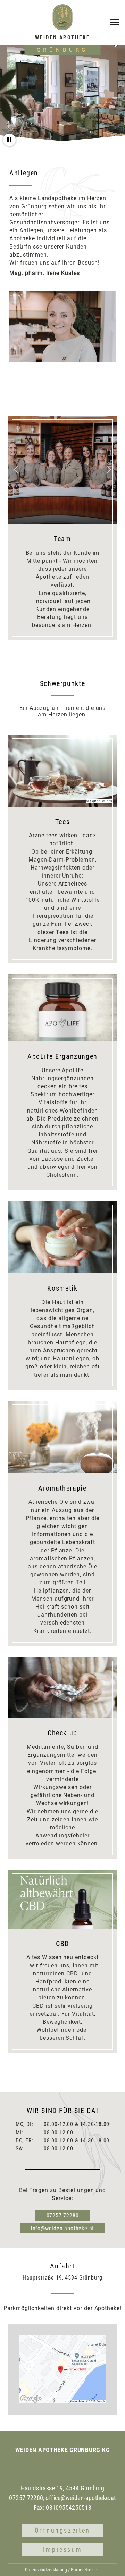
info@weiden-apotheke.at (62, 2228)
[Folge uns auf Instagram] (56, 2467)
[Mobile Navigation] (115, 22)
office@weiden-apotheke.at (81, 2498)
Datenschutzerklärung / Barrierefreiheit (62, 2570)
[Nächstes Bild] (109, 470)
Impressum (63, 2549)
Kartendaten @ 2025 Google (88, 2402)
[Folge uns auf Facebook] (69, 2467)
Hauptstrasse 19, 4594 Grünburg (63, 2488)
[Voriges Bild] (16, 470)
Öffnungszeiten (62, 2530)
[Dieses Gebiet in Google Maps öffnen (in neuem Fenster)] (31, 2399)
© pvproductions (99, 801)
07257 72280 (63, 2216)
